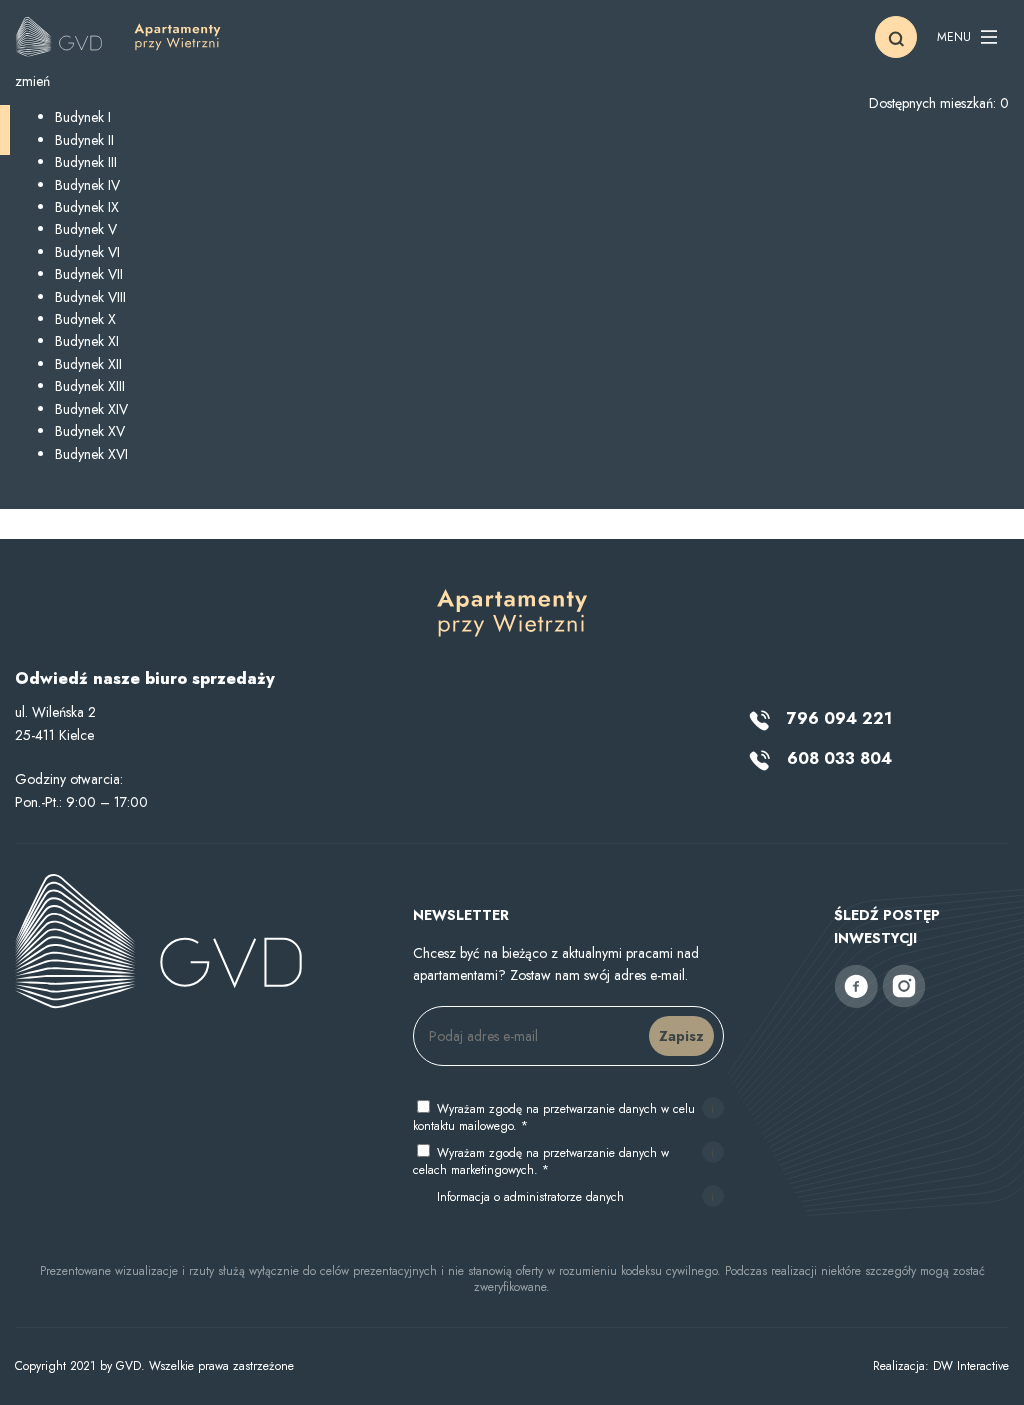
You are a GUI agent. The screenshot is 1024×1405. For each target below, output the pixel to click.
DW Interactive (971, 1366)
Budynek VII (89, 274)
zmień (32, 81)
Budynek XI (87, 341)
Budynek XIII (90, 386)
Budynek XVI (91, 454)
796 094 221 (837, 718)
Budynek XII (88, 364)
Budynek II (84, 140)
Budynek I (83, 117)
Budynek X (85, 319)
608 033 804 (837, 758)
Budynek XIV (91, 409)
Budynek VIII (90, 297)
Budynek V (86, 229)
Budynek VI (87, 252)
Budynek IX (87, 207)
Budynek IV (87, 185)
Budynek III (86, 162)
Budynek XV (90, 431)
